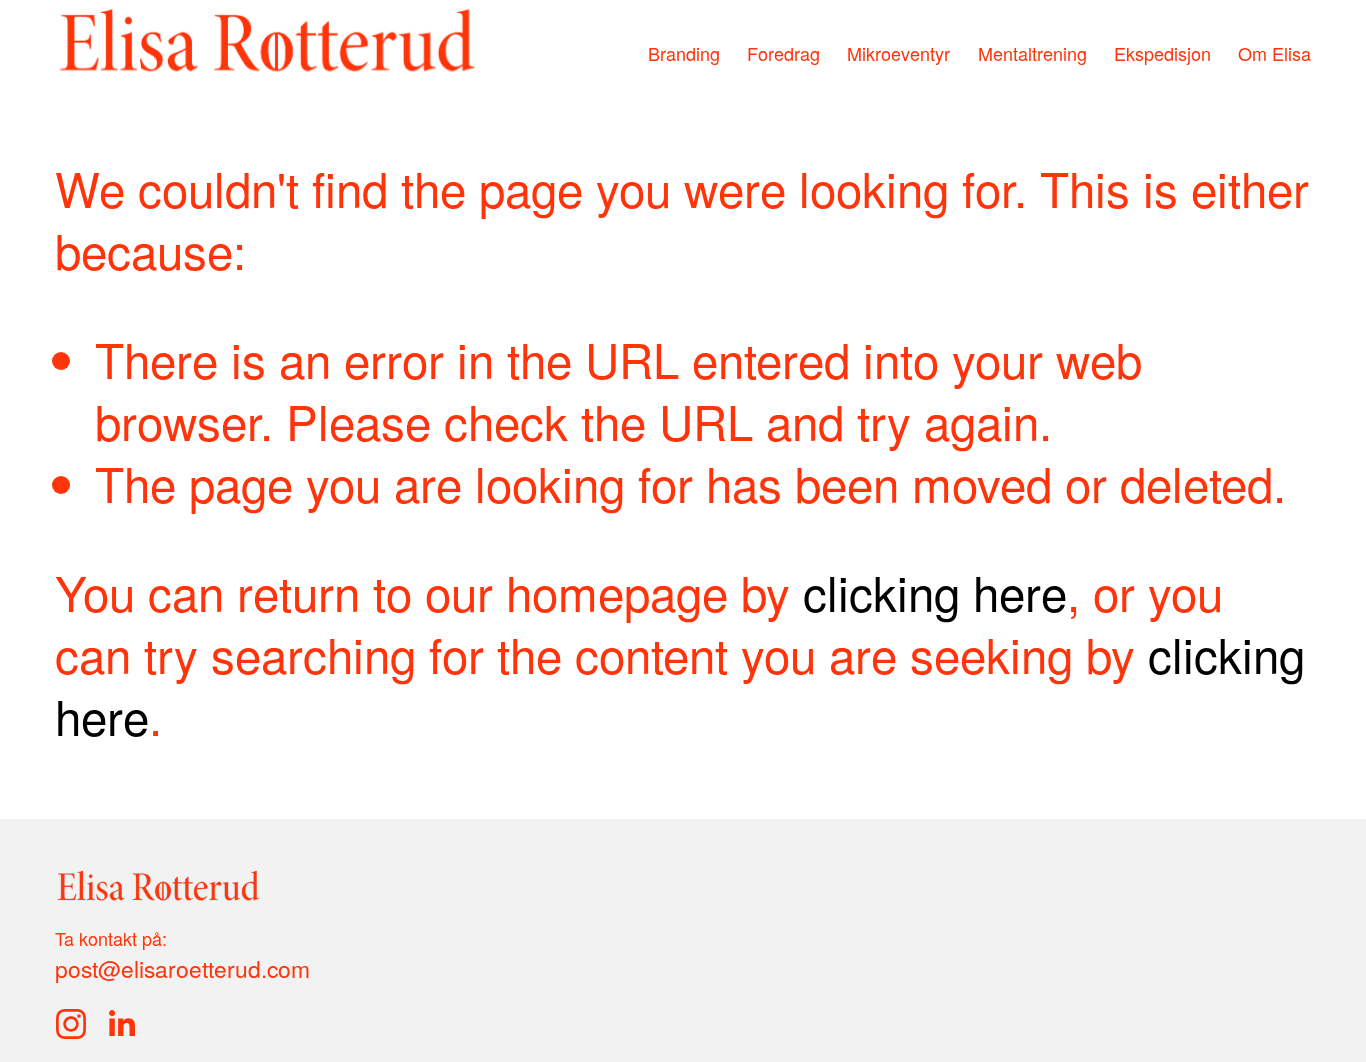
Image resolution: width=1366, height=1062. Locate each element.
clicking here (935, 591)
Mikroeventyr (898, 53)
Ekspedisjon (1162, 53)
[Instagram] (71, 1024)
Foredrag (783, 53)
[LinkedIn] (121, 1024)
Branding (684, 53)
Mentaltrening (1032, 53)
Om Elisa (1274, 53)
